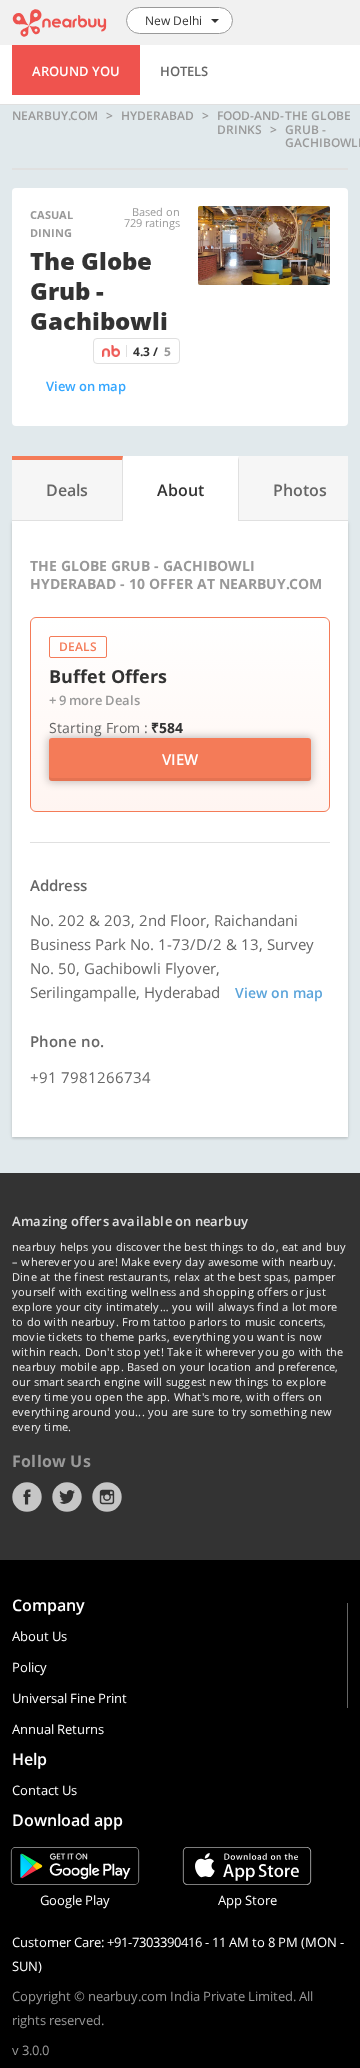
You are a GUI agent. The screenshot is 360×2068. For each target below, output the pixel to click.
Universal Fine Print (69, 1698)
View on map (86, 386)
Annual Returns (58, 1729)
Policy (29, 1667)
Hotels (184, 71)
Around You (76, 71)
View (180, 759)
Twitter (67, 1497)
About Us (39, 1636)
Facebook (27, 1497)
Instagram (107, 1497)
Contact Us (44, 1790)
